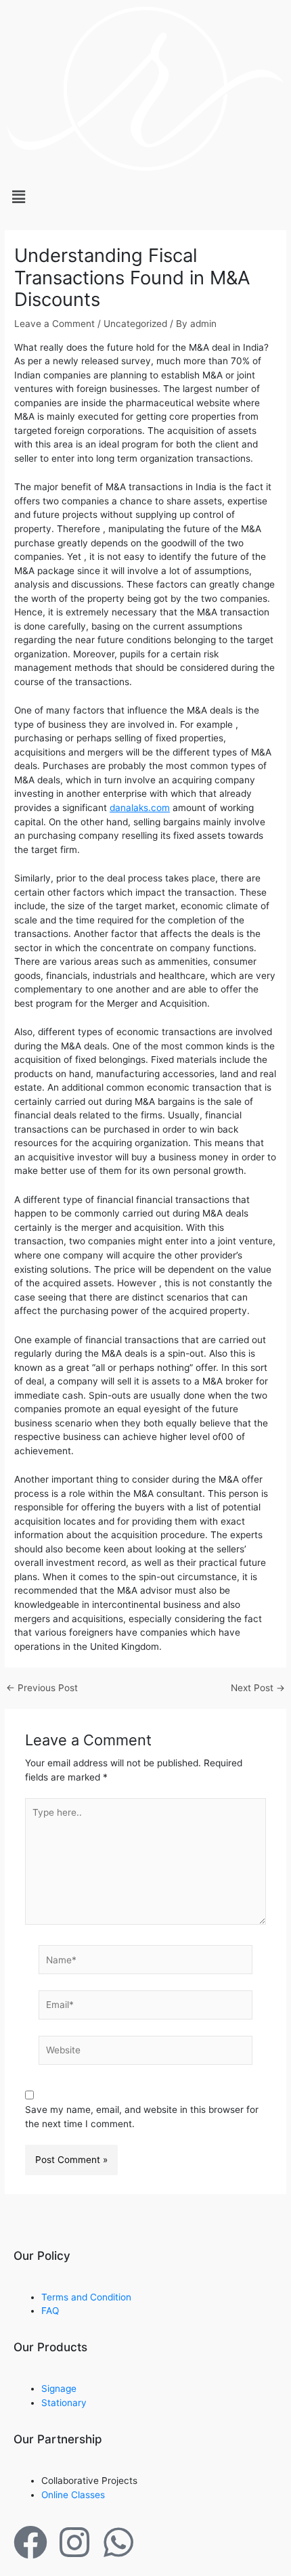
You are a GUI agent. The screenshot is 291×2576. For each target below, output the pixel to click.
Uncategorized (135, 324)
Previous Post (42, 1688)
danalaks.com (140, 808)
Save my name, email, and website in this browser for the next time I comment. (142, 2117)
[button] (145, 197)
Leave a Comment (54, 324)
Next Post (258, 1688)
